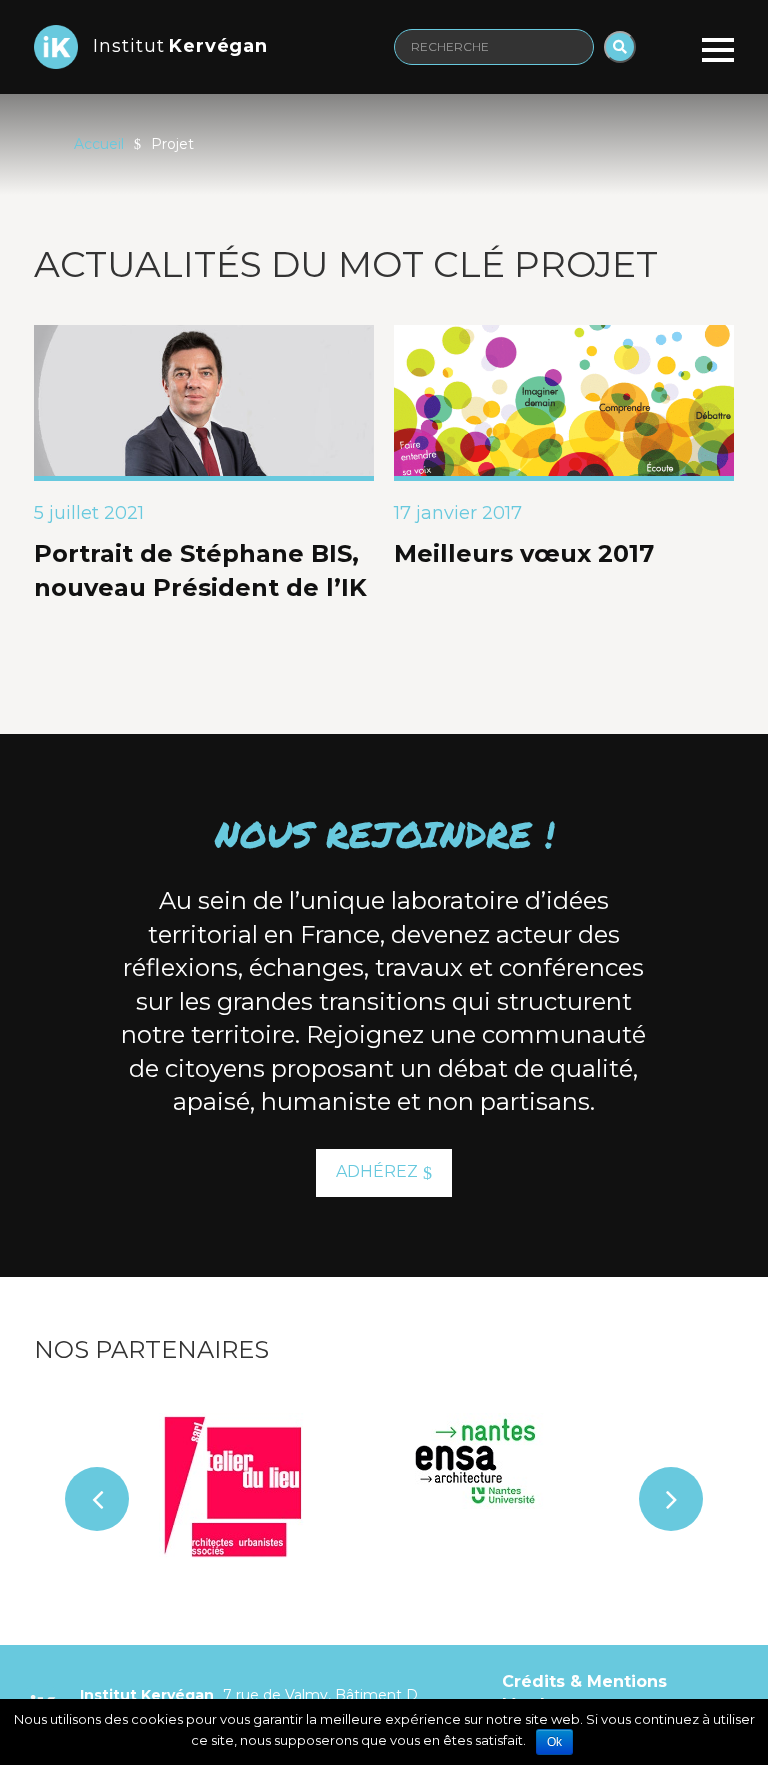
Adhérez (377, 1171)
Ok (554, 1742)
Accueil (99, 144)
